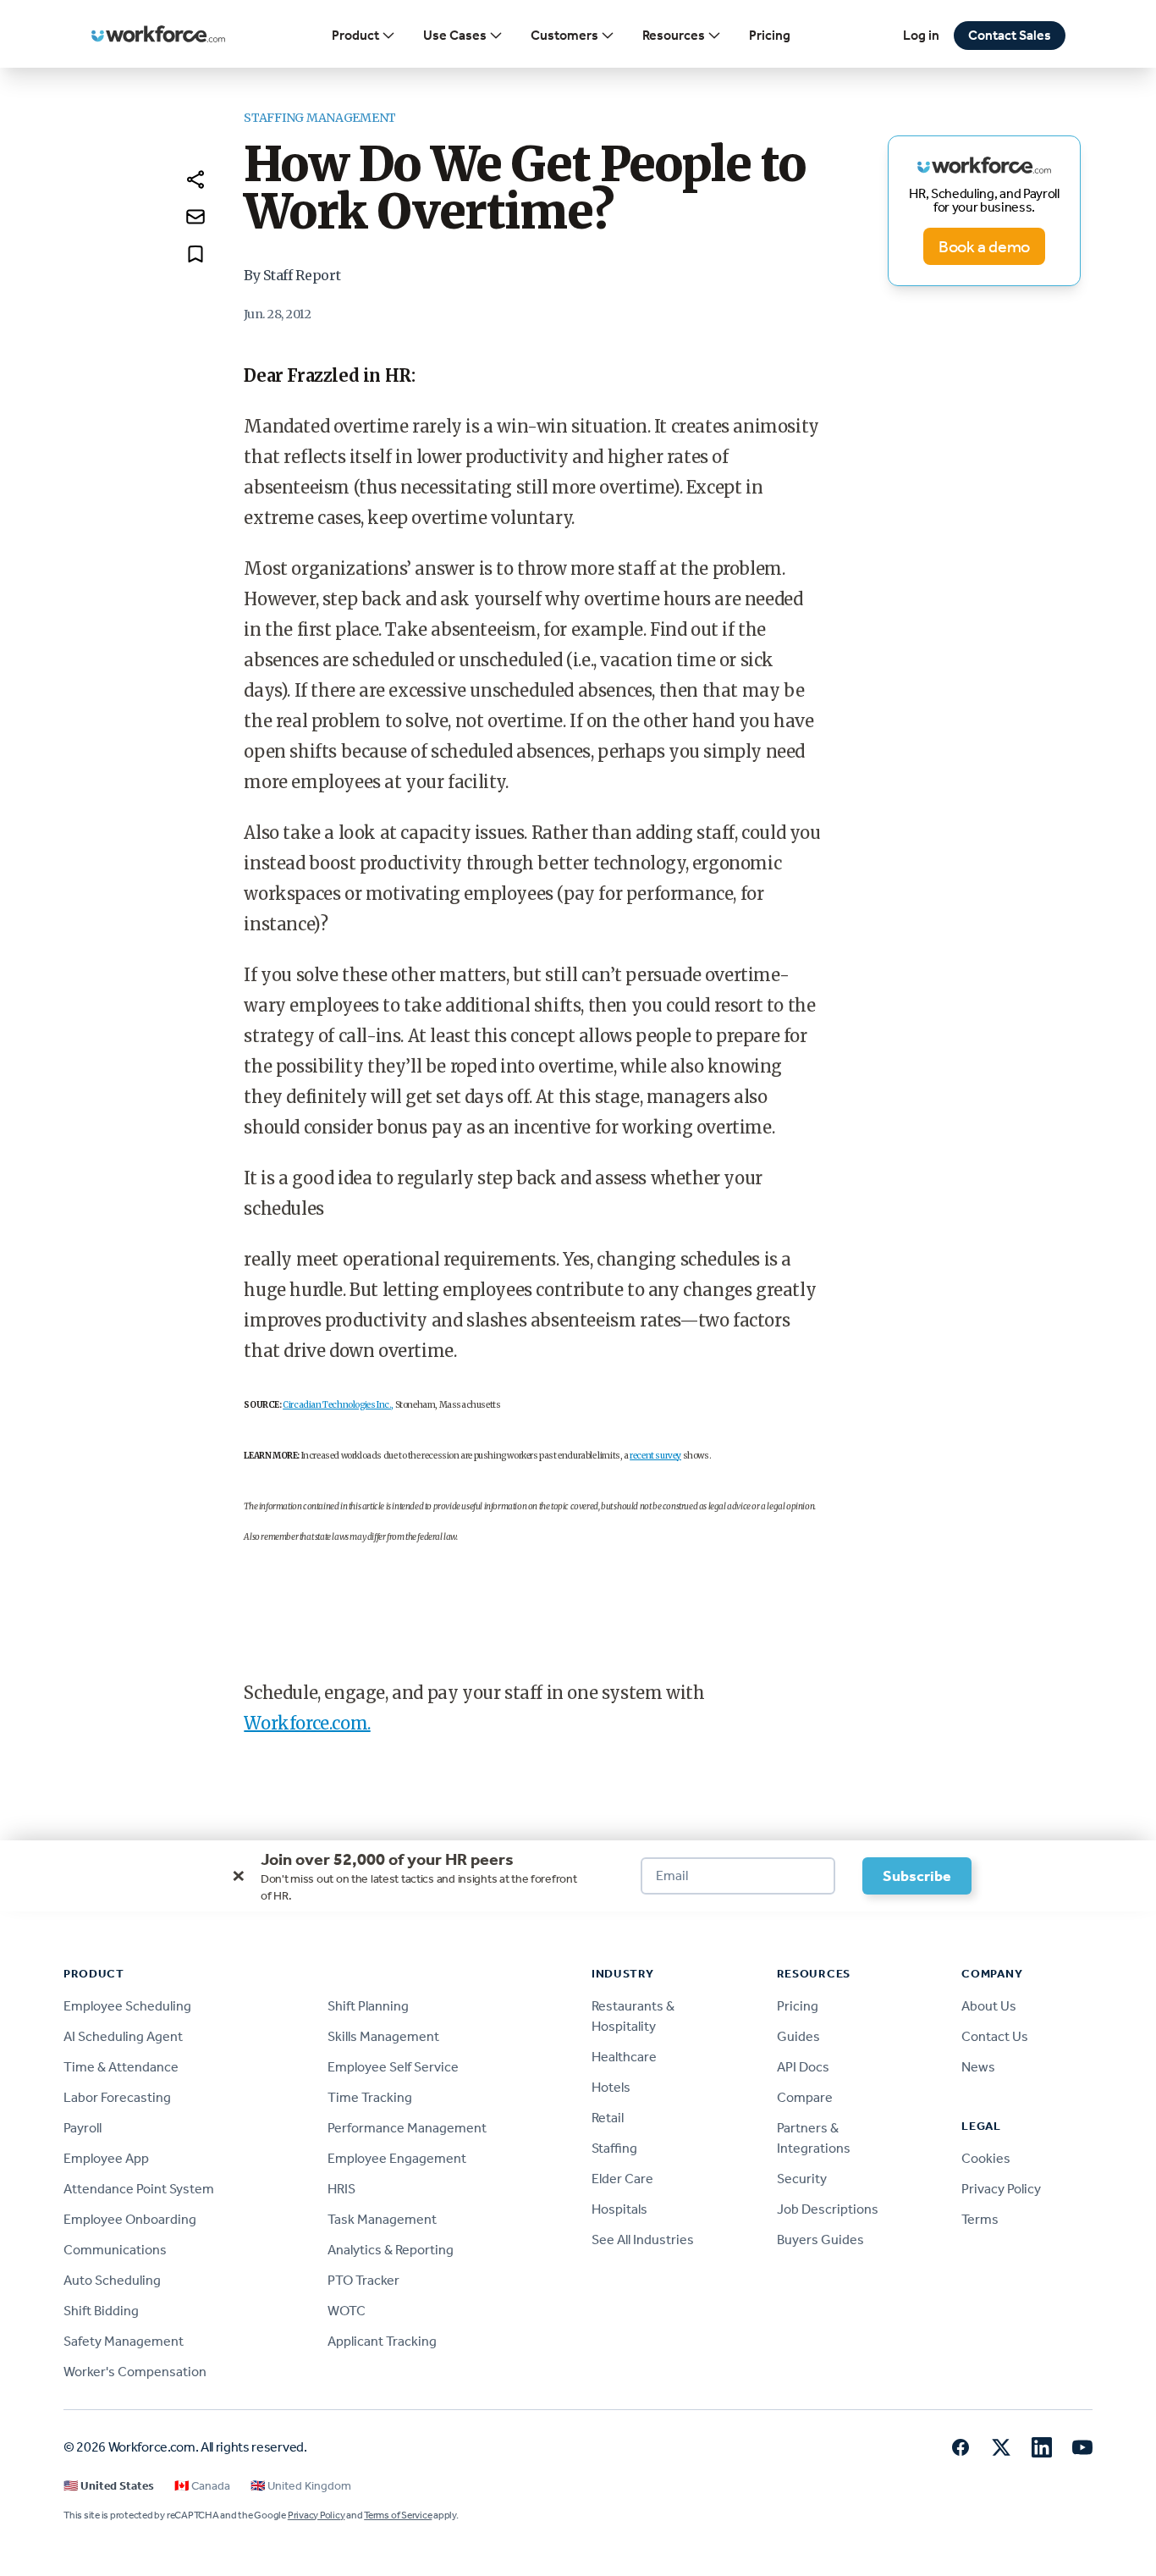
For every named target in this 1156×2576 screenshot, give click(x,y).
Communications (115, 2250)
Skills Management (383, 2036)
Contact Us (995, 2036)
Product (355, 35)
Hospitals (619, 2209)
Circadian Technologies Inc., (338, 1405)
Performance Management (407, 2128)
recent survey (655, 1456)
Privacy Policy (1001, 2189)
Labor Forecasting (117, 2097)
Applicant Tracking (382, 2341)
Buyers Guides (820, 2240)
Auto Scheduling (112, 2280)
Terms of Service (398, 2515)
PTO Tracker (363, 2280)
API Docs (803, 2067)
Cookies (986, 2158)
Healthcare (624, 2057)
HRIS (341, 2189)
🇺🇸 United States (109, 2486)
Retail (608, 2118)
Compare (805, 2097)
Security (802, 2179)
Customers (564, 35)
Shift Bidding (101, 2311)
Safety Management (124, 2341)
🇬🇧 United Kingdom (301, 2486)
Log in (921, 35)
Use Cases (455, 35)
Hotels (611, 2087)
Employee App (106, 2158)
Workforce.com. (307, 1723)
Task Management (382, 2219)
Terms (980, 2219)
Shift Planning (368, 2006)
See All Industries (643, 2240)
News (978, 2067)
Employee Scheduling (127, 2006)
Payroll (83, 2128)
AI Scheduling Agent (123, 2036)
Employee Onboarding (130, 2219)
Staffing (614, 2148)
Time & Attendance (121, 2067)
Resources (674, 35)
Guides (798, 2036)
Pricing (770, 35)
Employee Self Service (393, 2067)
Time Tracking (370, 2097)
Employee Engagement (397, 2158)
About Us (989, 2006)
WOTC (347, 2311)
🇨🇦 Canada (202, 2486)
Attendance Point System (139, 2189)
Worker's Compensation (135, 2372)
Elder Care (622, 2179)
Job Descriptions (828, 2209)
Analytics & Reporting (391, 2250)
